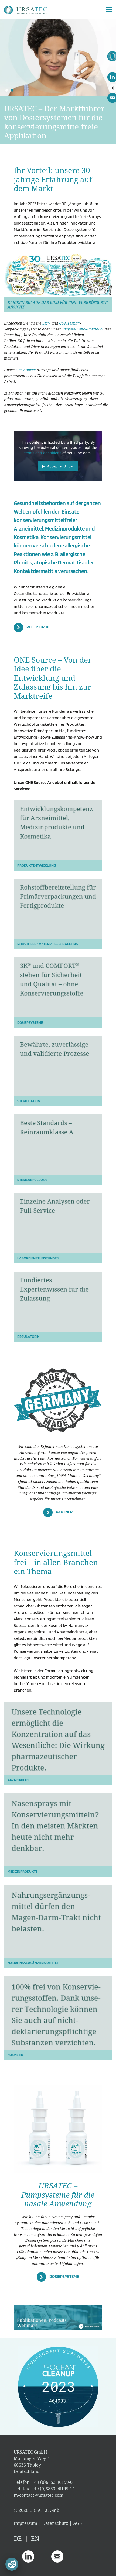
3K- (46, 323)
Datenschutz (55, 2523)
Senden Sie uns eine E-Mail (57, 2556)
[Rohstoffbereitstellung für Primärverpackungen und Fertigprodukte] (58, 908)
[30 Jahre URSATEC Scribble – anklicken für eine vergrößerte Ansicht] (58, 275)
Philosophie (38, 627)
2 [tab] (12, 90)
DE (18, 2538)
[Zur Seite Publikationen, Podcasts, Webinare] (58, 2317)
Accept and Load (61, 466)
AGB (77, 2523)
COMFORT (69, 323)
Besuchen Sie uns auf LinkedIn (28, 2556)
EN (35, 2538)
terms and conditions (43, 453)
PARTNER (64, 1512)
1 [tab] (7, 90)
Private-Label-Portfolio (82, 329)
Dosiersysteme (64, 2277)
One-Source (26, 370)
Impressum (25, 2523)
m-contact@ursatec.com (39, 2495)
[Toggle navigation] (109, 9)
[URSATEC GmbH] (26, 9)
